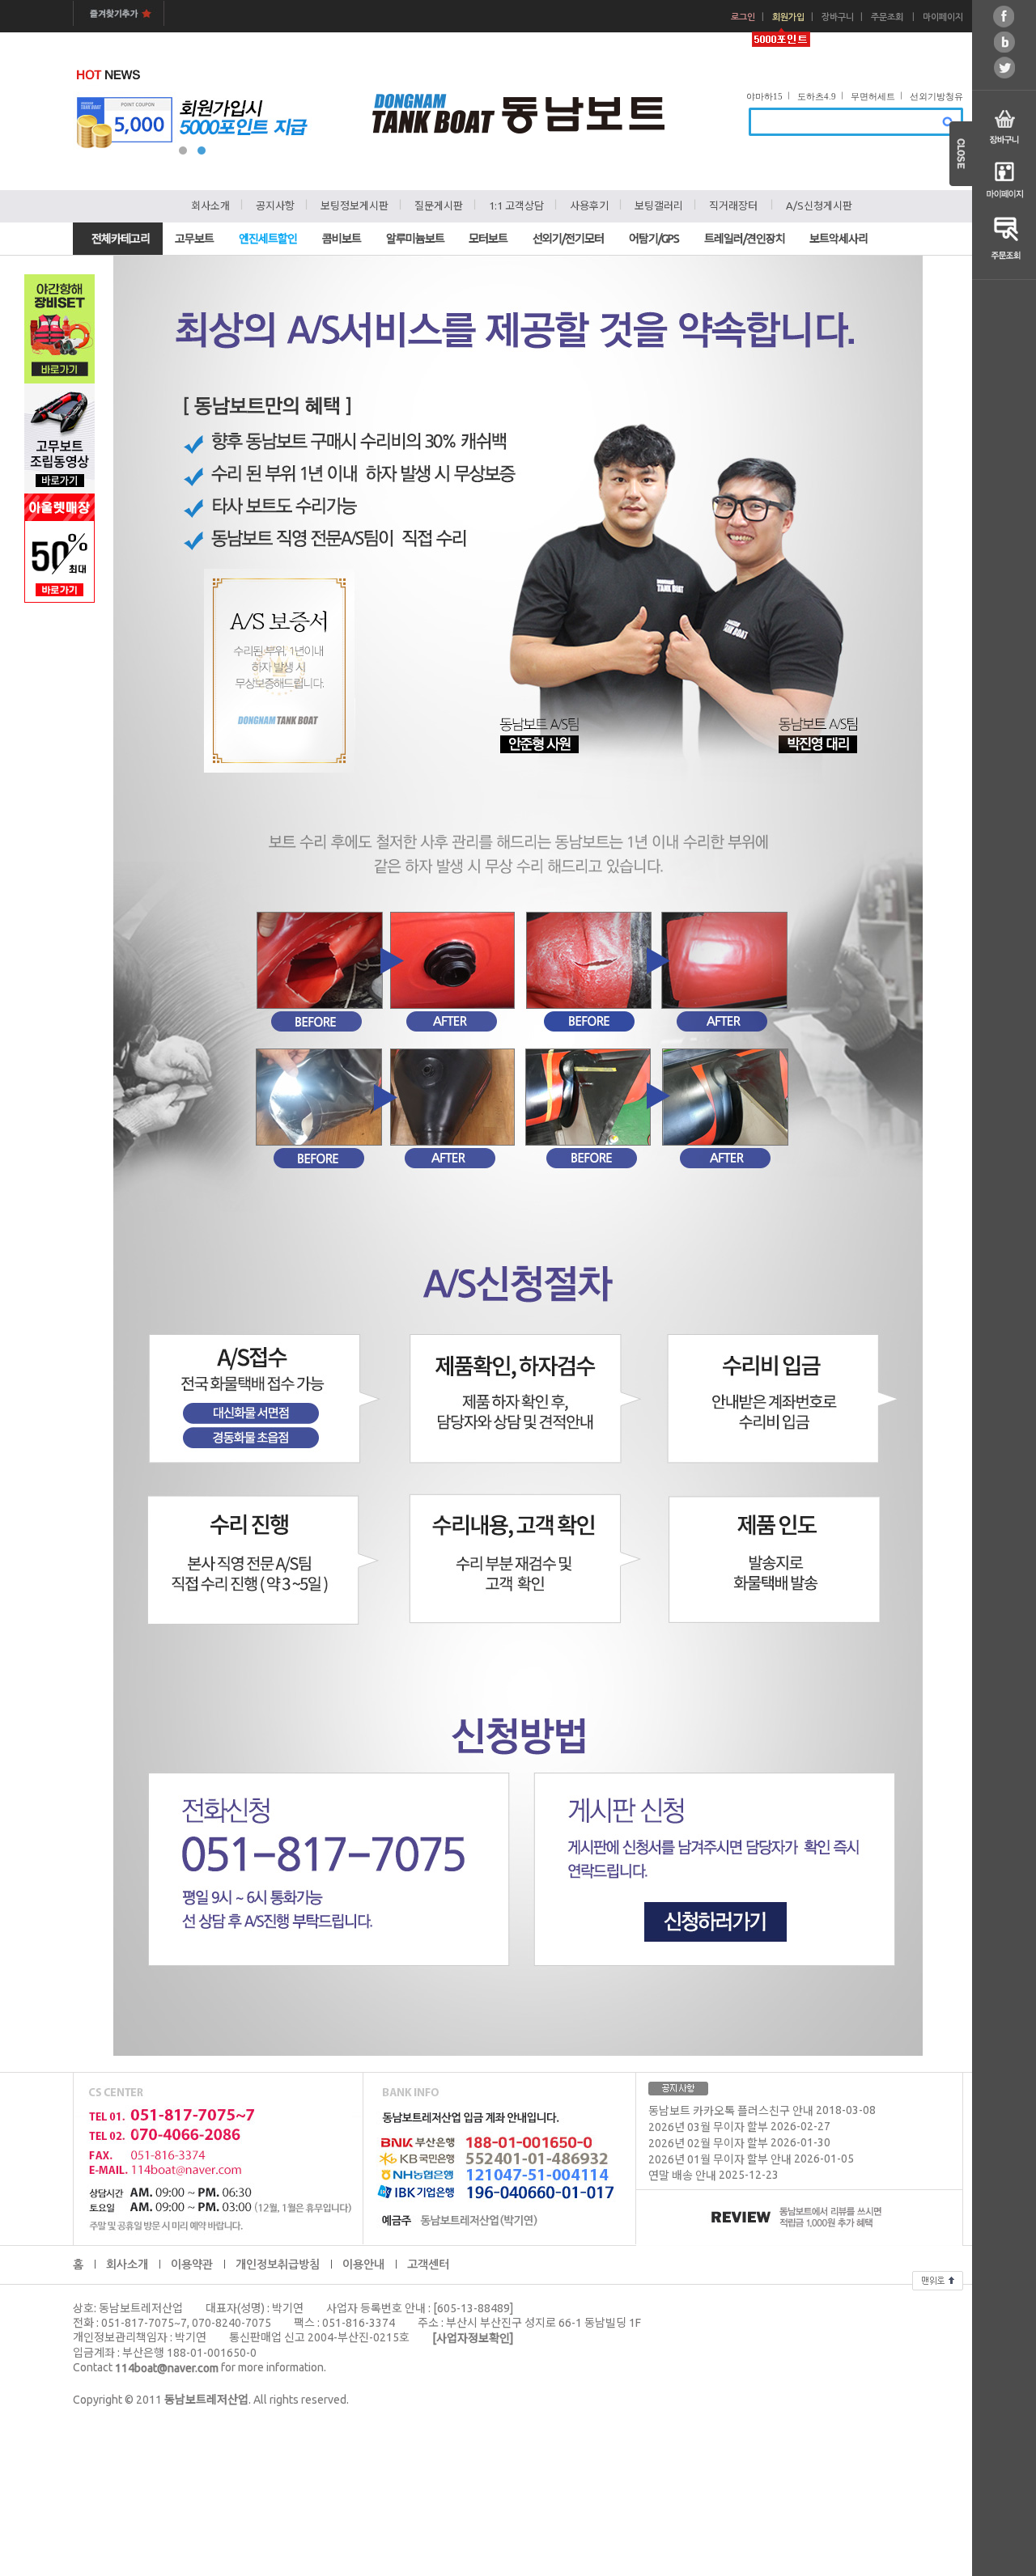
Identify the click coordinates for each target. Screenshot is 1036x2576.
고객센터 (428, 2265)
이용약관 (192, 2265)
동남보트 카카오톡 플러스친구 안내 (731, 2112)
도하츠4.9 (817, 96)
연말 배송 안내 (682, 2176)
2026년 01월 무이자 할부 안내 (720, 2160)
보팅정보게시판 (355, 205)
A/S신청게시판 (819, 205)
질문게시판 (439, 205)
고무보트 (194, 239)
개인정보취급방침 (278, 2265)
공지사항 (275, 205)
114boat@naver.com (167, 2368)
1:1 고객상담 (516, 205)
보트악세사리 (839, 239)
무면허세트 (873, 96)
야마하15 (764, 96)
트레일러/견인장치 (745, 239)
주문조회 (887, 17)
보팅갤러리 (659, 205)
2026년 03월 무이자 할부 (708, 2128)
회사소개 (210, 205)
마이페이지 (943, 17)
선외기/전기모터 (568, 239)
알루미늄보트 (415, 239)
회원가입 (788, 17)
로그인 (743, 17)
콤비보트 (342, 239)
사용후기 (589, 205)
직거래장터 (733, 205)
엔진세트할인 (268, 239)
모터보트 (488, 239)
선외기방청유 (936, 96)
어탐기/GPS (654, 239)
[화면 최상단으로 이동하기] (938, 2278)
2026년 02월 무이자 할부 (708, 2144)
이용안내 (363, 2265)
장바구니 (838, 17)
